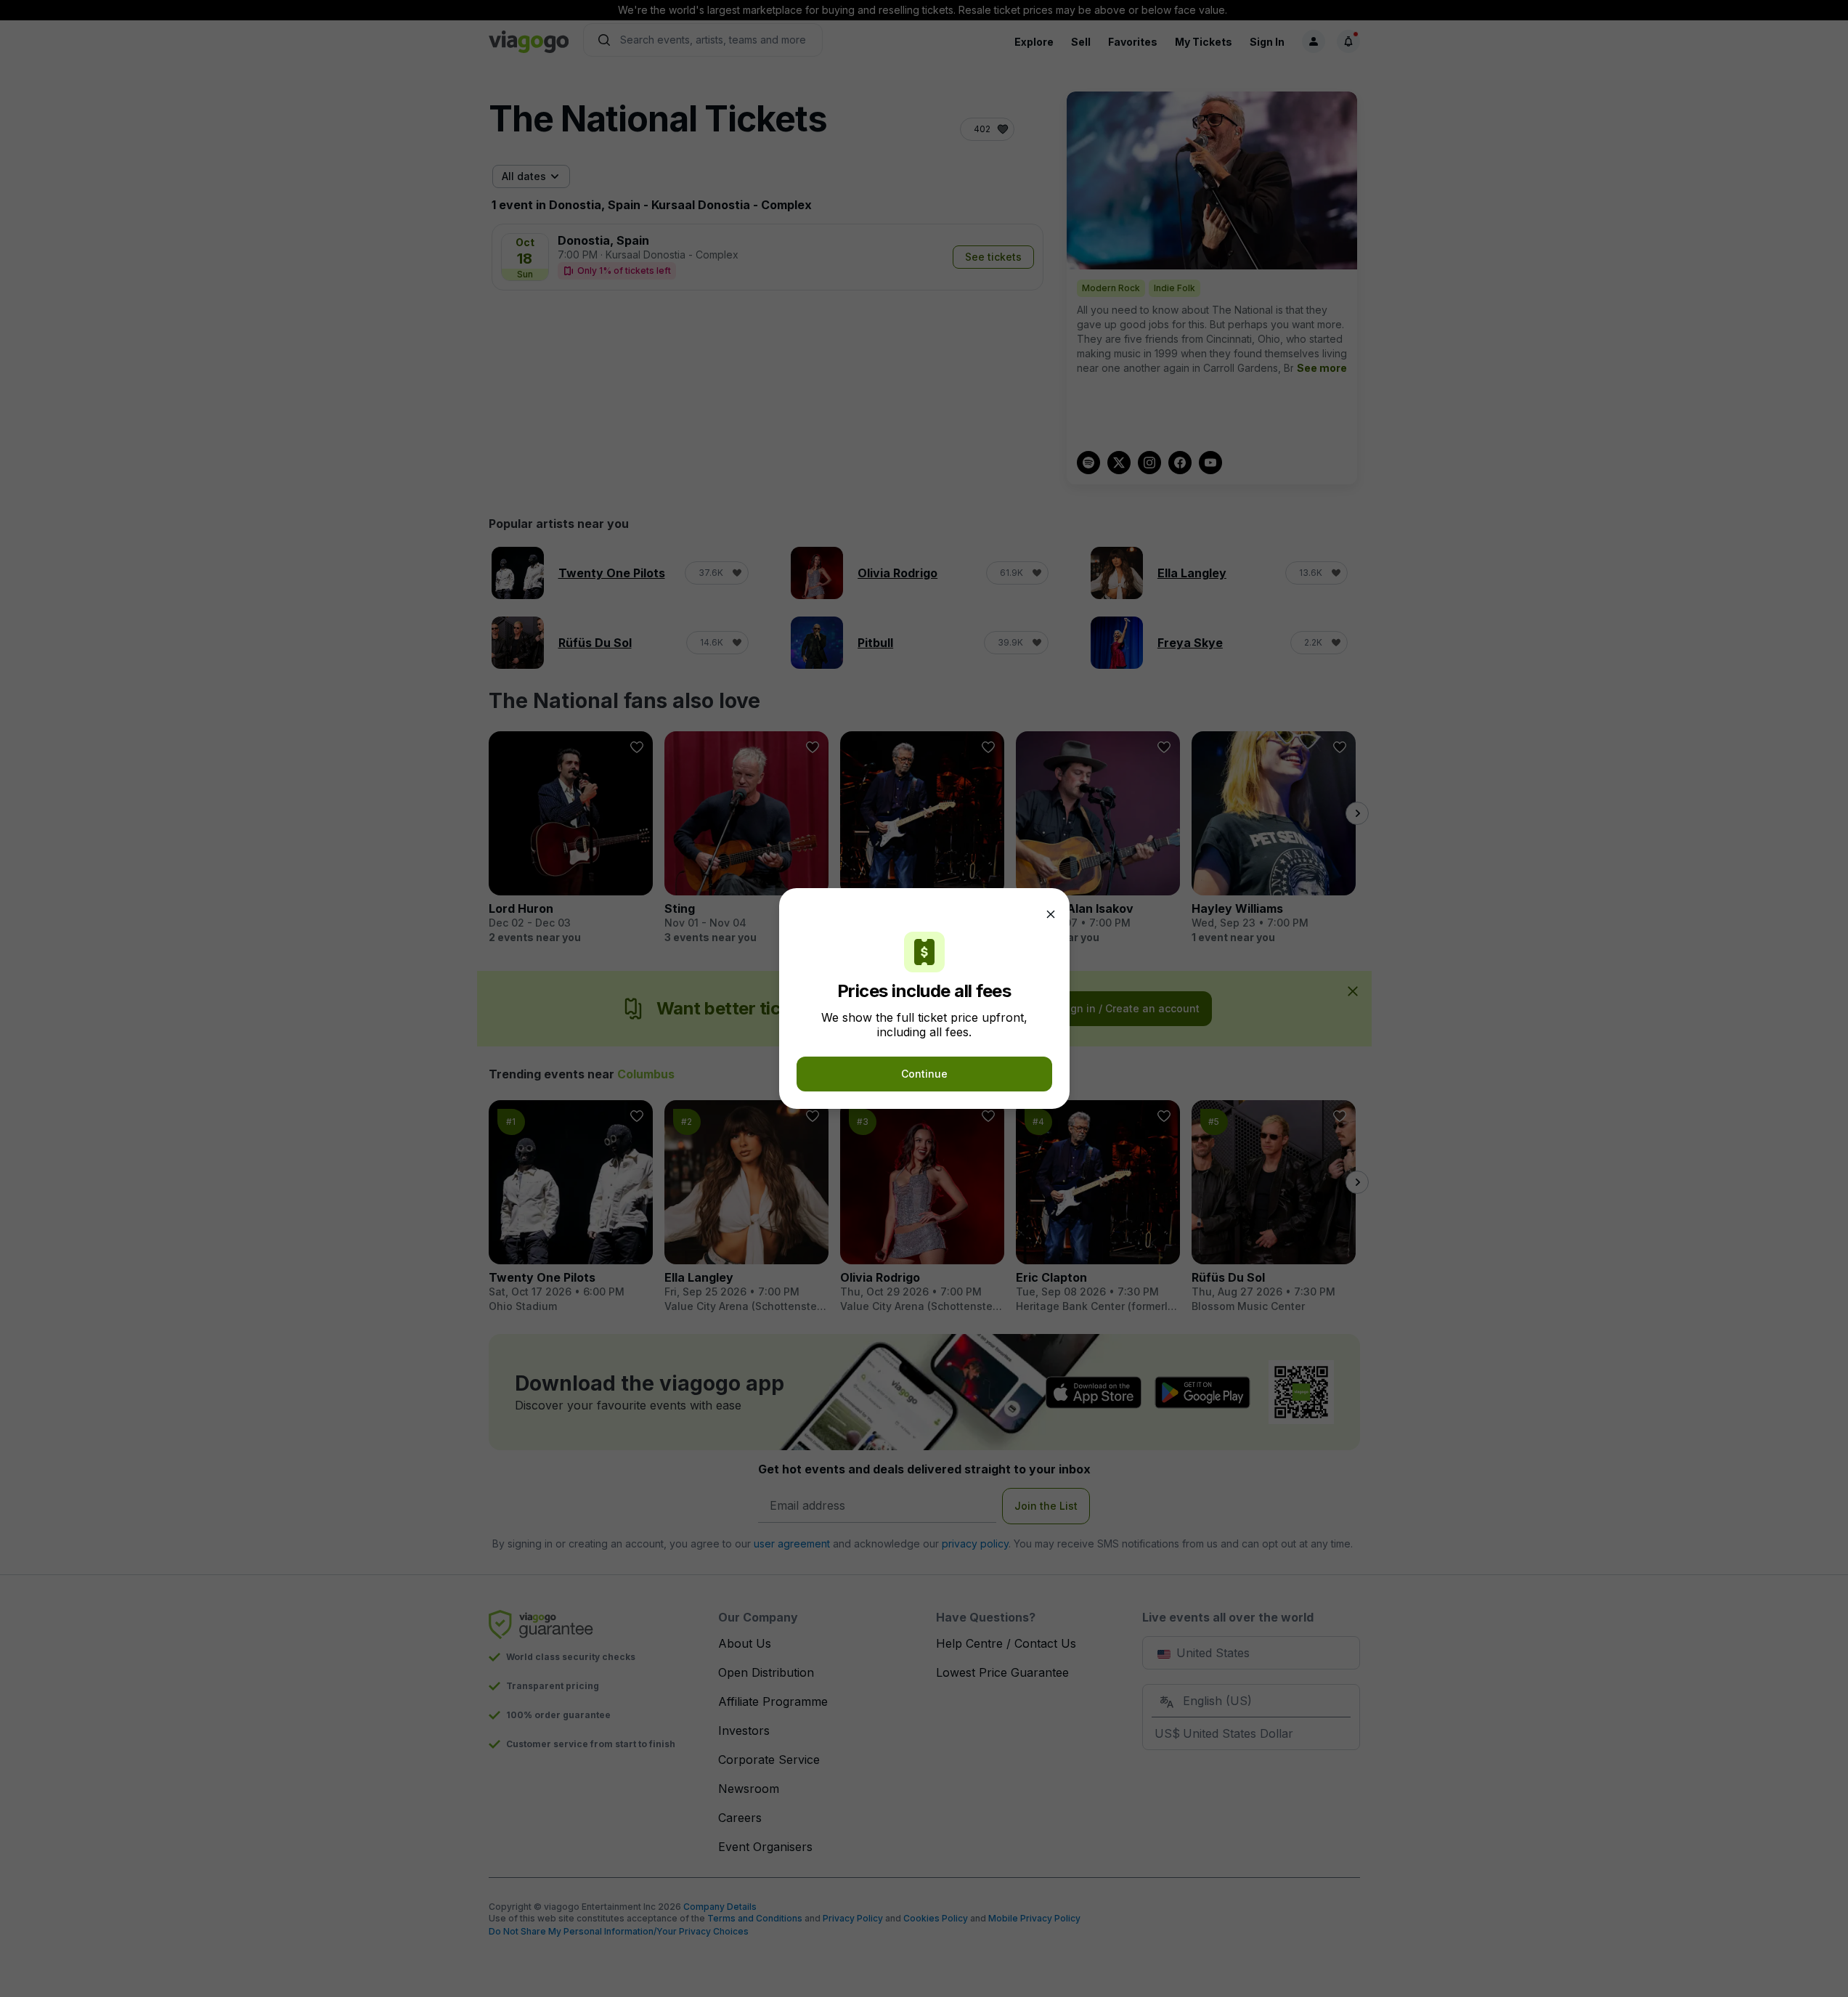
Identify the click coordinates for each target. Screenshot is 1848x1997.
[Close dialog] (1051, 914)
